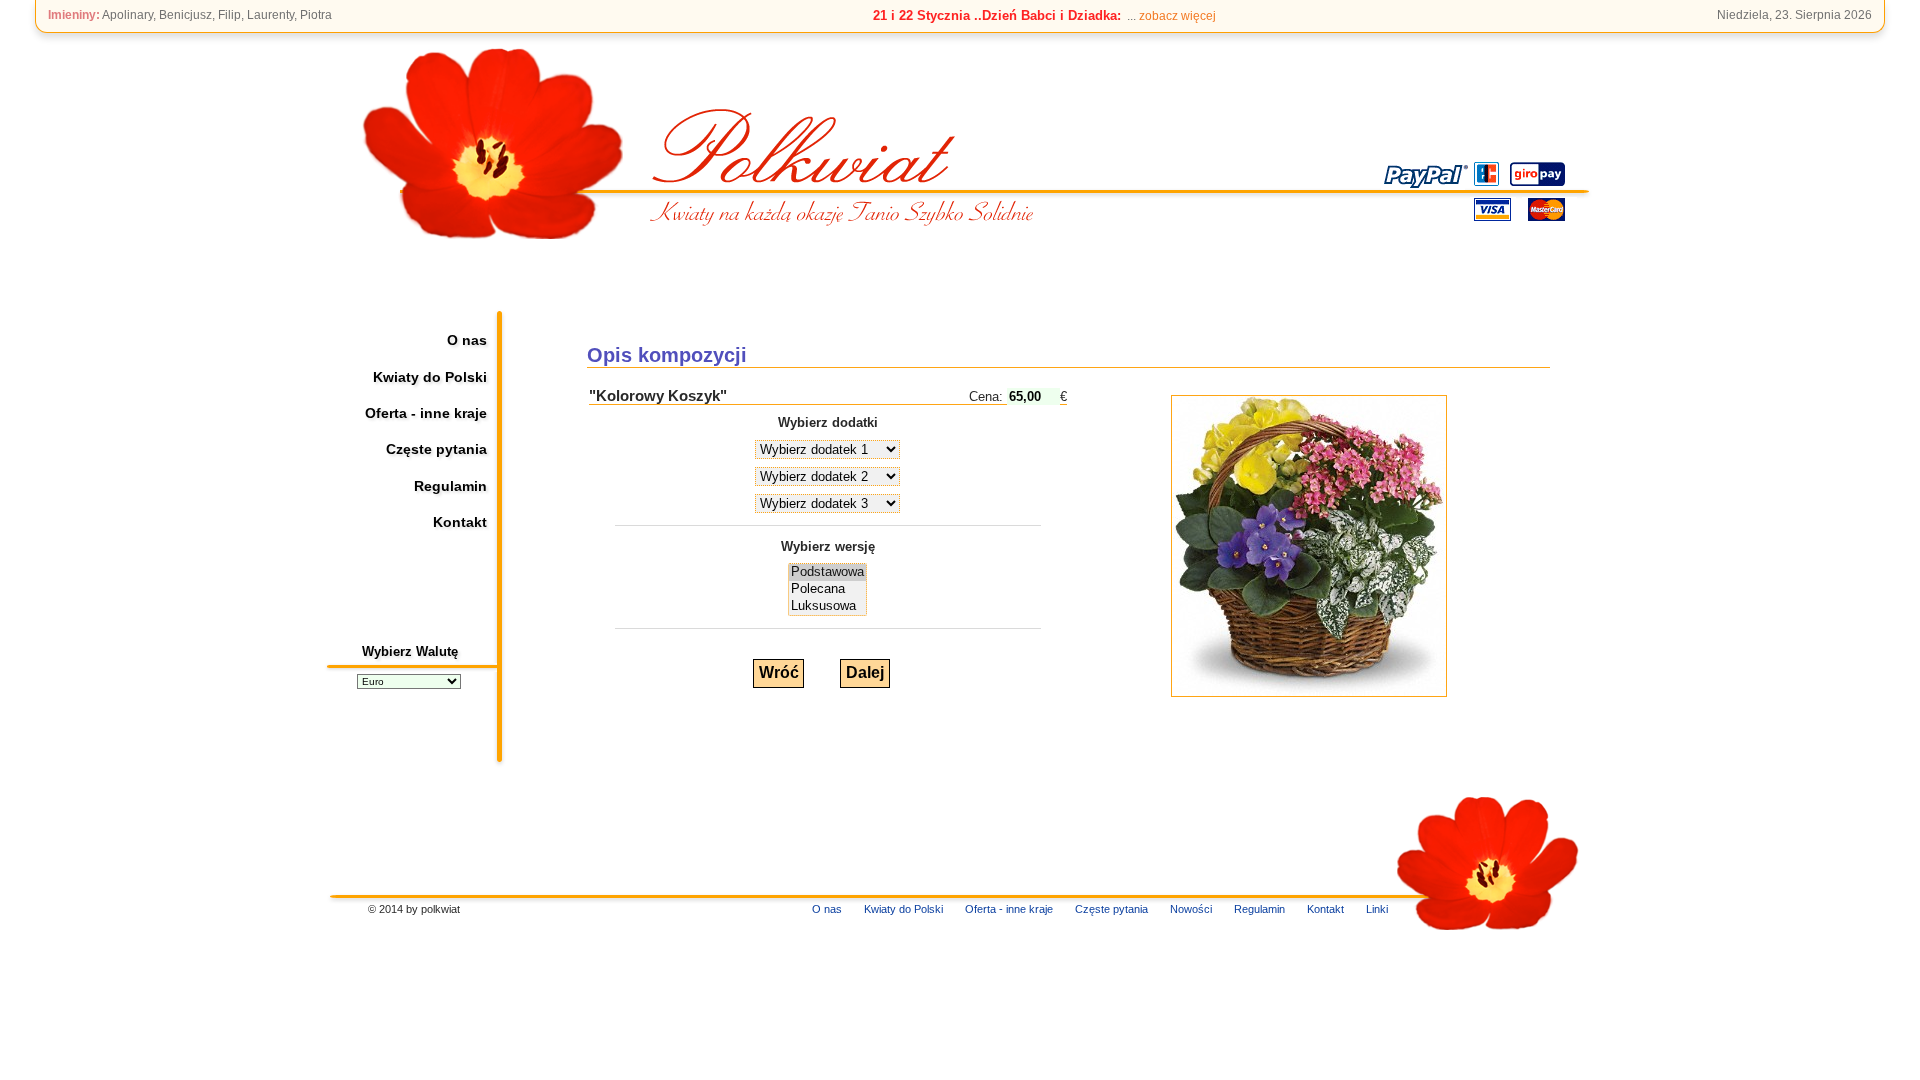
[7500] (827, 589)
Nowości (1191, 909)
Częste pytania (436, 449)
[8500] (827, 606)
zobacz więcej (1177, 16)
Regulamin (450, 486)
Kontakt (460, 522)
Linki (1377, 909)
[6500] (827, 572)
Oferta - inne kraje (426, 413)
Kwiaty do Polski (430, 377)
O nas (467, 340)
